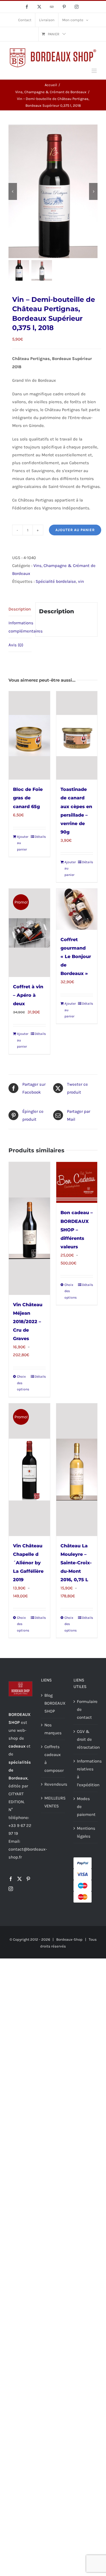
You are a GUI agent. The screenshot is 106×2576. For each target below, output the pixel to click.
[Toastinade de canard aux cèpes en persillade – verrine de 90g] (77, 735)
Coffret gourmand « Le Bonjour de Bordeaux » (76, 957)
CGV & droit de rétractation (86, 1739)
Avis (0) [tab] (16, 645)
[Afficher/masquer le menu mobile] (95, 71)
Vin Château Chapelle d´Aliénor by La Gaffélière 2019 (28, 1563)
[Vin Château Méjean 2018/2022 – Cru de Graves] (29, 1228)
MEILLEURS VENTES (53, 1802)
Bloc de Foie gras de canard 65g (28, 798)
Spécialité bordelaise (56, 581)
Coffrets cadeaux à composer (53, 1759)
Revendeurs (53, 1784)
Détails (40, 837)
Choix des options (23, 1383)
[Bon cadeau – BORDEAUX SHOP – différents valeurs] (77, 1183)
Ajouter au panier (75, 530)
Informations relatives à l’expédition (86, 1773)
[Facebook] (11, 1879)
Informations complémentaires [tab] (20, 627)
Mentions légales (86, 1832)
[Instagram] (11, 1889)
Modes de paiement (86, 1807)
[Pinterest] (28, 1879)
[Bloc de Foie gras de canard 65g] (29, 735)
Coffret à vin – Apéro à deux (28, 995)
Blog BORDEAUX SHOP (53, 1703)
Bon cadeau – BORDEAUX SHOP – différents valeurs (77, 1230)
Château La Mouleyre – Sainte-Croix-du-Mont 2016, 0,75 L (76, 1563)
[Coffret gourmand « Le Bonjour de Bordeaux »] (77, 909)
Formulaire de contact (86, 1709)
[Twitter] (20, 1879)
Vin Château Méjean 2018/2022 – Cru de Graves (28, 1322)
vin (81, 581)
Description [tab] (20, 609)
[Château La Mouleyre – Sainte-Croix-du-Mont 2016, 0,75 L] (77, 1470)
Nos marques (53, 1729)
